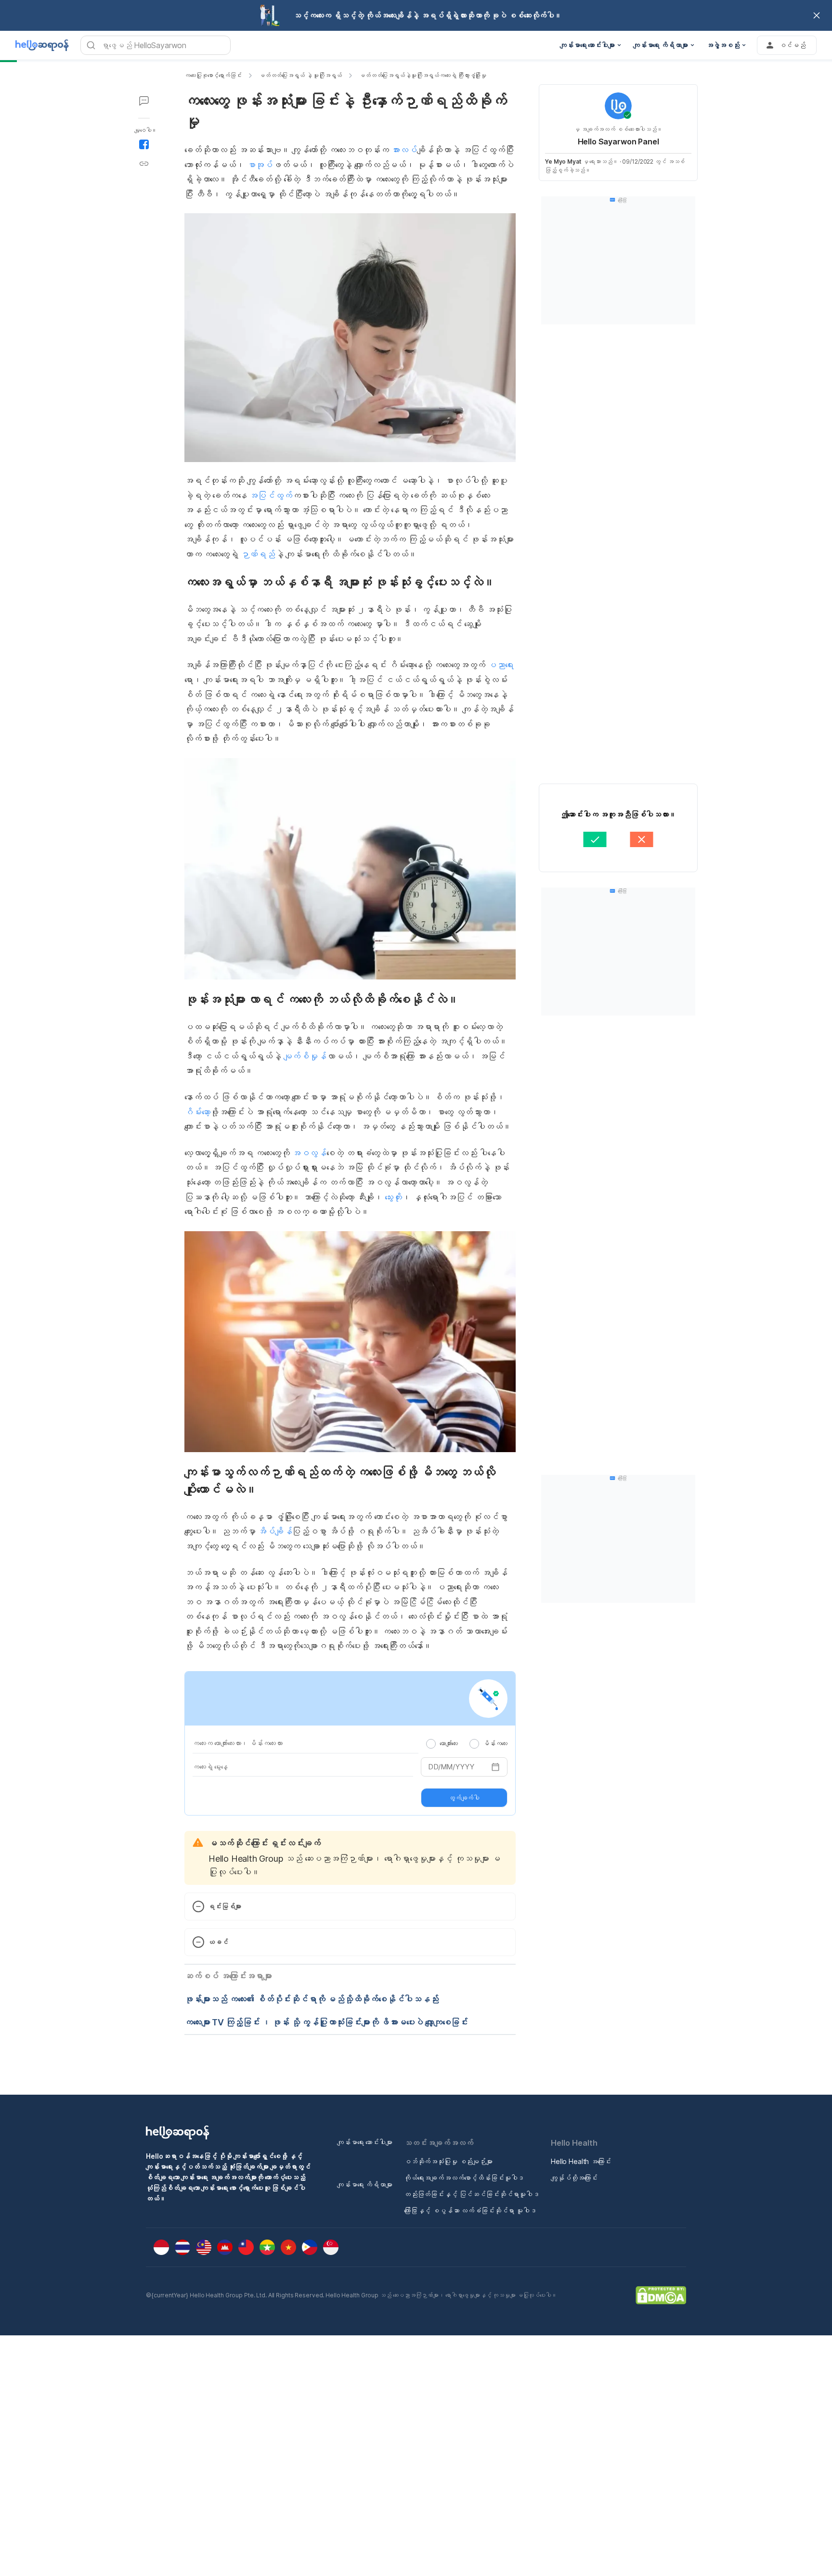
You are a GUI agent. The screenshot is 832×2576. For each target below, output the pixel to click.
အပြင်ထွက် (270, 496)
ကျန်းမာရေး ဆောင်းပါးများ (365, 2142)
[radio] (431, 1744)
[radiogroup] (467, 1743)
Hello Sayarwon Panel (618, 142)
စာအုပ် (260, 165)
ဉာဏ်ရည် (258, 554)
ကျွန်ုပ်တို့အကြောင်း (574, 2178)
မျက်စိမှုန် (305, 1056)
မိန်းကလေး (495, 1743)
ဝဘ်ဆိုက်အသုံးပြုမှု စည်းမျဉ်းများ (448, 2161)
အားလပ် (404, 150)
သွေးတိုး (392, 1197)
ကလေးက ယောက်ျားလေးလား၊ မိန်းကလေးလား (238, 1743)
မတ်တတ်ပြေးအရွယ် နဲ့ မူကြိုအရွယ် (300, 75)
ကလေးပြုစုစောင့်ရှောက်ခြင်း (213, 75)
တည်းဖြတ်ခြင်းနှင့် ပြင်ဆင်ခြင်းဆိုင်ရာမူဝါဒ (472, 2194)
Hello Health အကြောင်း (581, 2161)
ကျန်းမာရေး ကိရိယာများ (365, 2184)
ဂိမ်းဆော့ (197, 1112)
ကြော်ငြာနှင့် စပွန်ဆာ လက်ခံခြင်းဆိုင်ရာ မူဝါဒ (470, 2210)
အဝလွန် (309, 1153)
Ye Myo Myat (563, 161)
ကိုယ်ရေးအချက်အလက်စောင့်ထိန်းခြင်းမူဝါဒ (464, 2178)
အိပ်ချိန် (275, 1531)
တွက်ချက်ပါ (464, 1798)
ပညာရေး (500, 665)
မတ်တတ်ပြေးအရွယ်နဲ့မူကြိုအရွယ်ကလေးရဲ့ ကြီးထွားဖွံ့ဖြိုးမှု (423, 75)
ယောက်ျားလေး (449, 1743)
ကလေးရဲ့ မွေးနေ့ (210, 1767)
